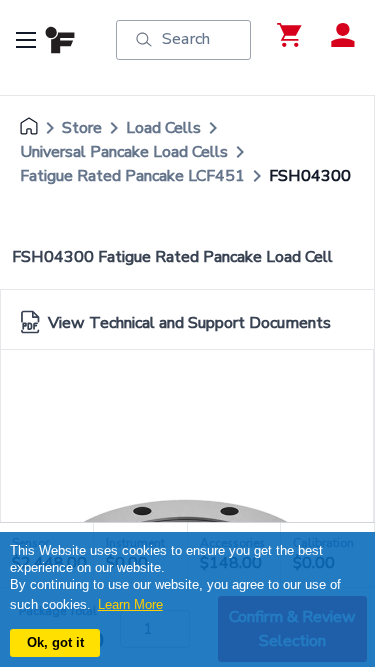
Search (186, 39)
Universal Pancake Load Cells (124, 152)
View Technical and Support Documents (189, 323)
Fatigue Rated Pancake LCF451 (132, 176)
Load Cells (163, 128)
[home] (29, 128)
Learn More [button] (130, 604)
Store (82, 128)
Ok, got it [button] (55, 642)
